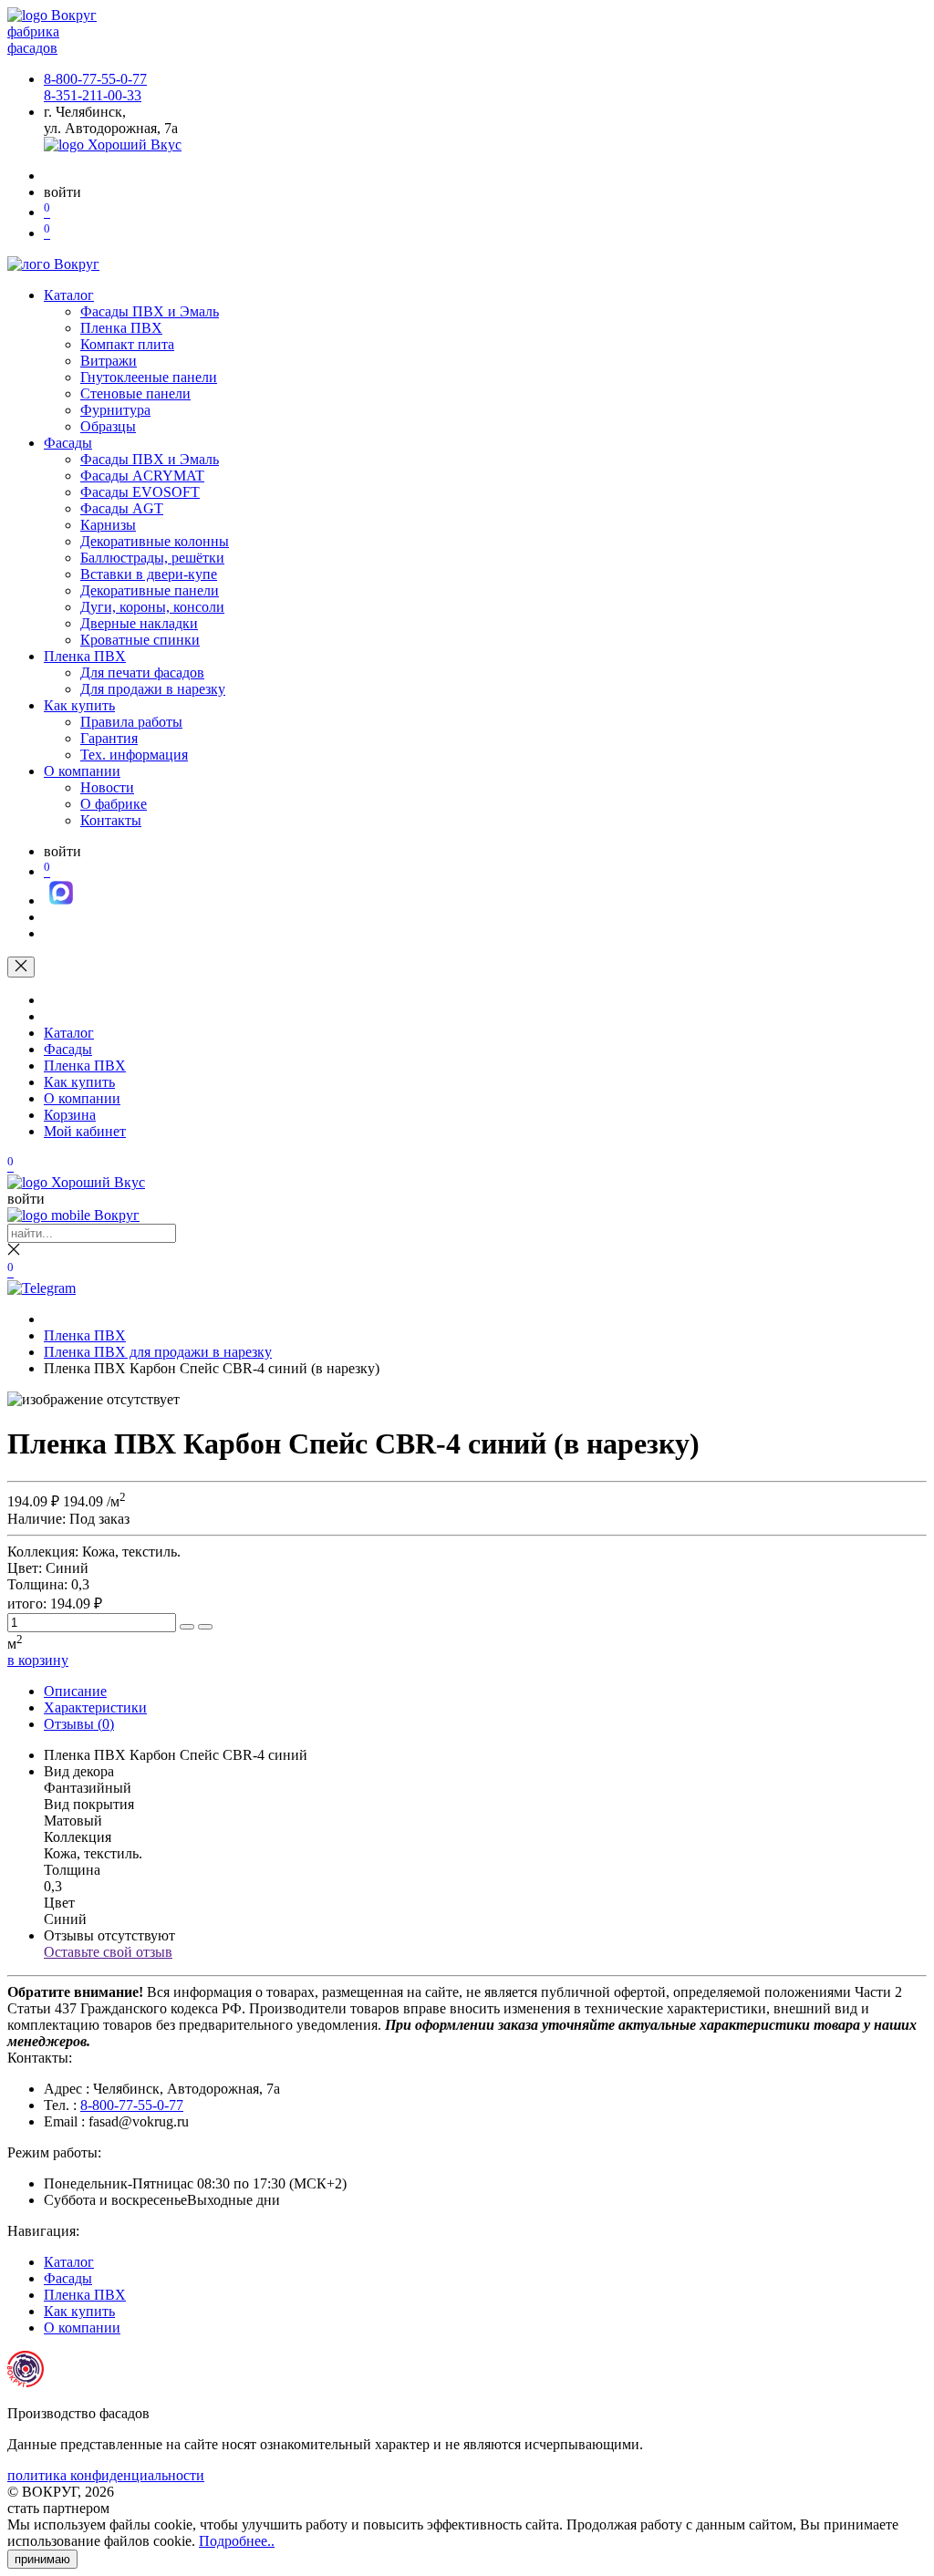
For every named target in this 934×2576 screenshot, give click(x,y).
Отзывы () (79, 1724)
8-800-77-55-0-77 (95, 79)
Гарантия (109, 738)
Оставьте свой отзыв (108, 1952)
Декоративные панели (150, 590)
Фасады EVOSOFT (140, 492)
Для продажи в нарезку (153, 689)
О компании (82, 771)
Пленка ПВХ (121, 328)
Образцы (108, 426)
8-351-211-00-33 (93, 95)
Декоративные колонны (155, 541)
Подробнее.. (237, 2541)
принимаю (42, 2559)
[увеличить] (187, 1627)
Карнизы (108, 525)
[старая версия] (76, 1182)
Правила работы (131, 722)
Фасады (68, 443)
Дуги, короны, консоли (152, 607)
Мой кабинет (85, 1131)
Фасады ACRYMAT (142, 476)
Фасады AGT (122, 508)
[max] (61, 900)
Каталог (69, 295)
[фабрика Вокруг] (73, 1215)
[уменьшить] (205, 1627)
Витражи (109, 361)
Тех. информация (134, 755)
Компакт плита (127, 344)
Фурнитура (115, 410)
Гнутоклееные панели (149, 377)
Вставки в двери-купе (149, 574)
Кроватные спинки (140, 640)
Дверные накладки (139, 623)
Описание (75, 1691)
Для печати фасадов (142, 672)
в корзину (38, 1660)
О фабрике (114, 804)
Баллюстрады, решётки (152, 558)
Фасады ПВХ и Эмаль (150, 311)
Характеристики (95, 1707)
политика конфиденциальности (106, 2475)
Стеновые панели (135, 393)
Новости (107, 787)
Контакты (111, 820)
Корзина (70, 1115)
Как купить (79, 705)
